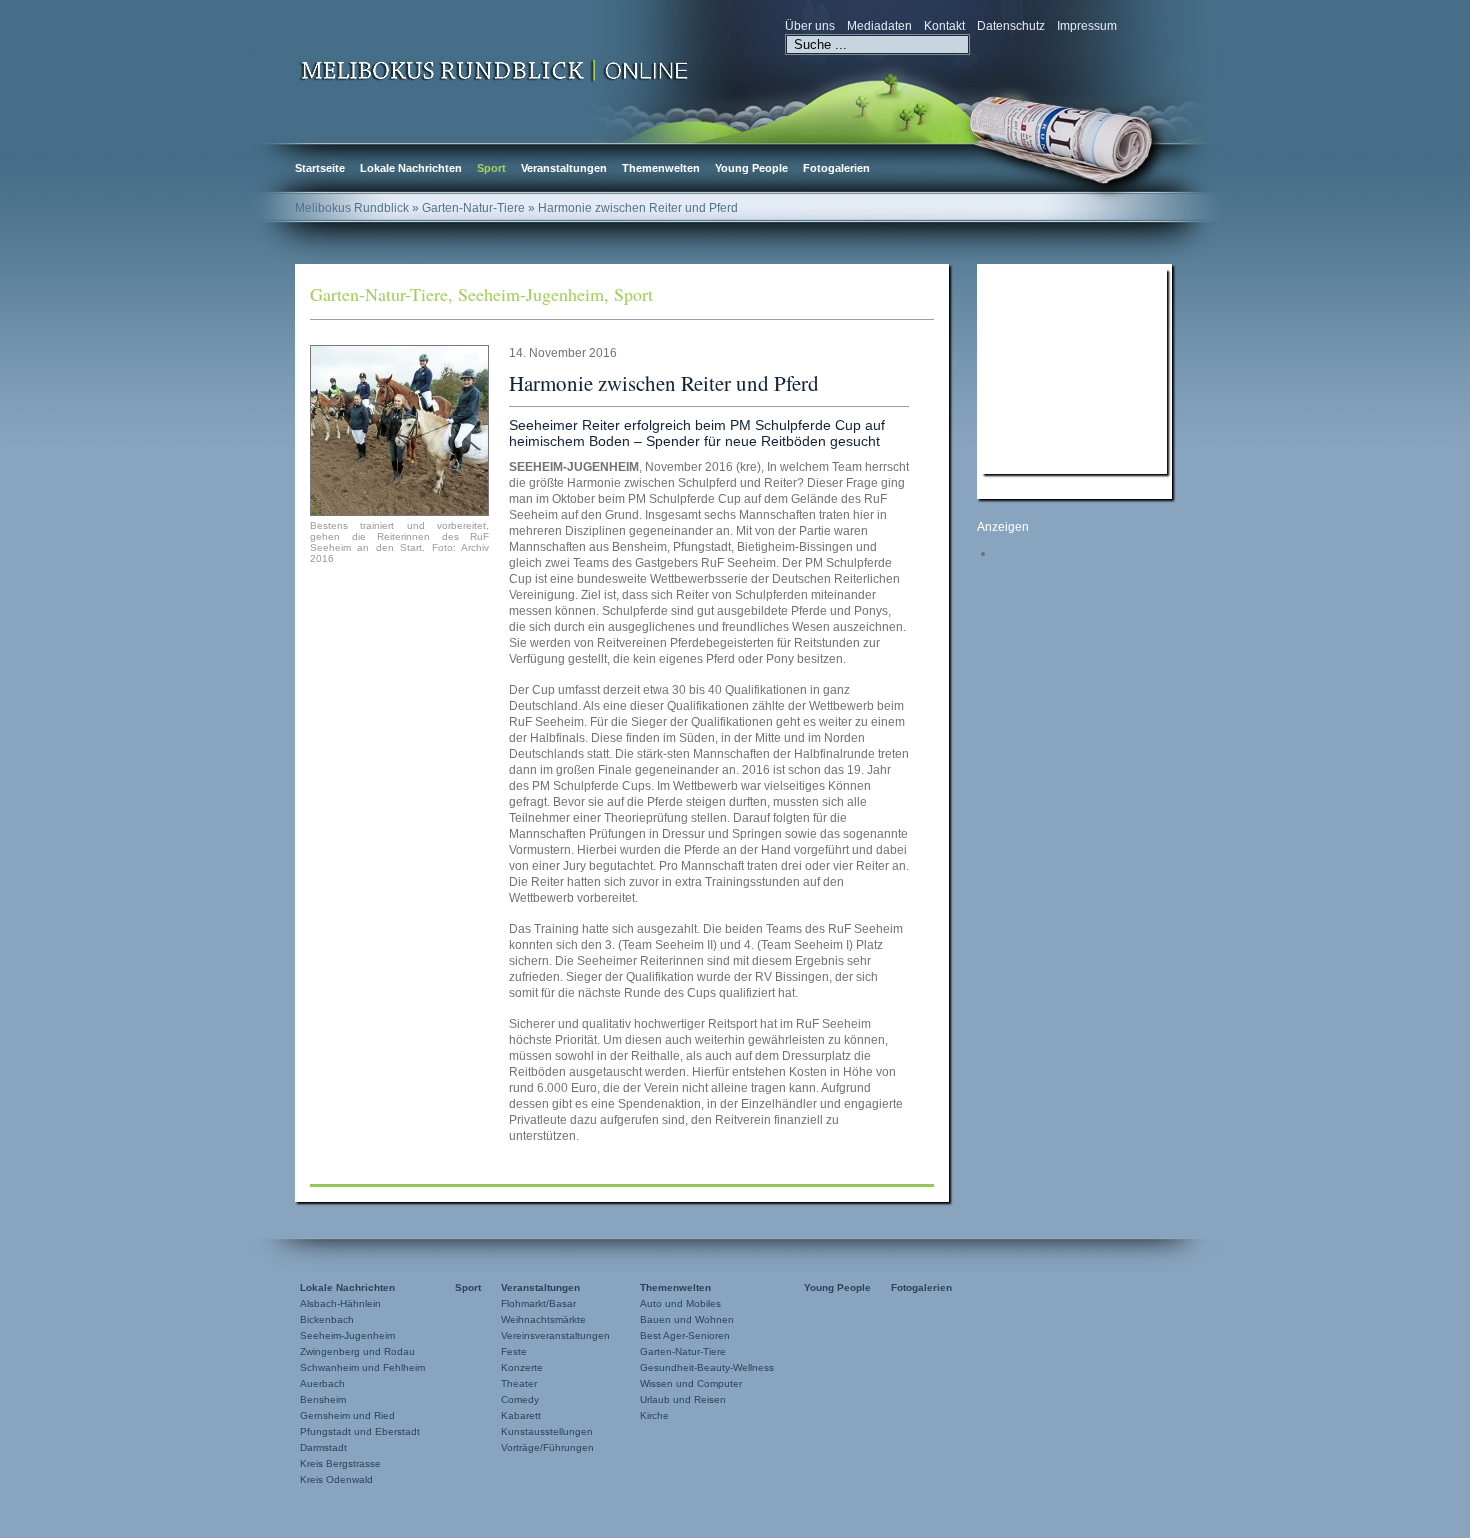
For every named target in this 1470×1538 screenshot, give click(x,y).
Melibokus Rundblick (352, 208)
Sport (491, 168)
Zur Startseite (495, 69)
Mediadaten (879, 26)
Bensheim (323, 1399)
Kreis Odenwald (336, 1479)
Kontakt (944, 26)
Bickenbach (327, 1319)
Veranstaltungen (564, 168)
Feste (514, 1351)
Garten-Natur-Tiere (379, 294)
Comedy (520, 1399)
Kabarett (521, 1415)
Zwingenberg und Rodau (357, 1351)
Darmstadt (323, 1447)
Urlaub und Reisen (683, 1399)
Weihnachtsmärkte (543, 1319)
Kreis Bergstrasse (340, 1463)
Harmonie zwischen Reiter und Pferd (664, 383)
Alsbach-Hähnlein (340, 1303)
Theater (519, 1383)
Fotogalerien (836, 168)
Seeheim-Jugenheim (531, 294)
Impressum (1087, 26)
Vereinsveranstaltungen (555, 1335)
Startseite (320, 168)
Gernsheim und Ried (347, 1415)
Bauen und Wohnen (687, 1319)
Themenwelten (661, 168)
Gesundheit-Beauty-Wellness (707, 1367)
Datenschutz (1011, 26)
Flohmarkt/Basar (538, 1303)
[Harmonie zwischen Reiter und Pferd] (399, 430)
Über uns (810, 26)
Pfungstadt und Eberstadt (360, 1431)
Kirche (654, 1415)
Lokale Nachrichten (411, 168)
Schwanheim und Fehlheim (362, 1367)
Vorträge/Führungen (547, 1447)
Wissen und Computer (691, 1383)
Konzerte (522, 1367)
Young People (751, 168)
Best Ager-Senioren (685, 1335)
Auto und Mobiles (680, 1303)
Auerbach (322, 1383)
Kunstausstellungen (547, 1431)
